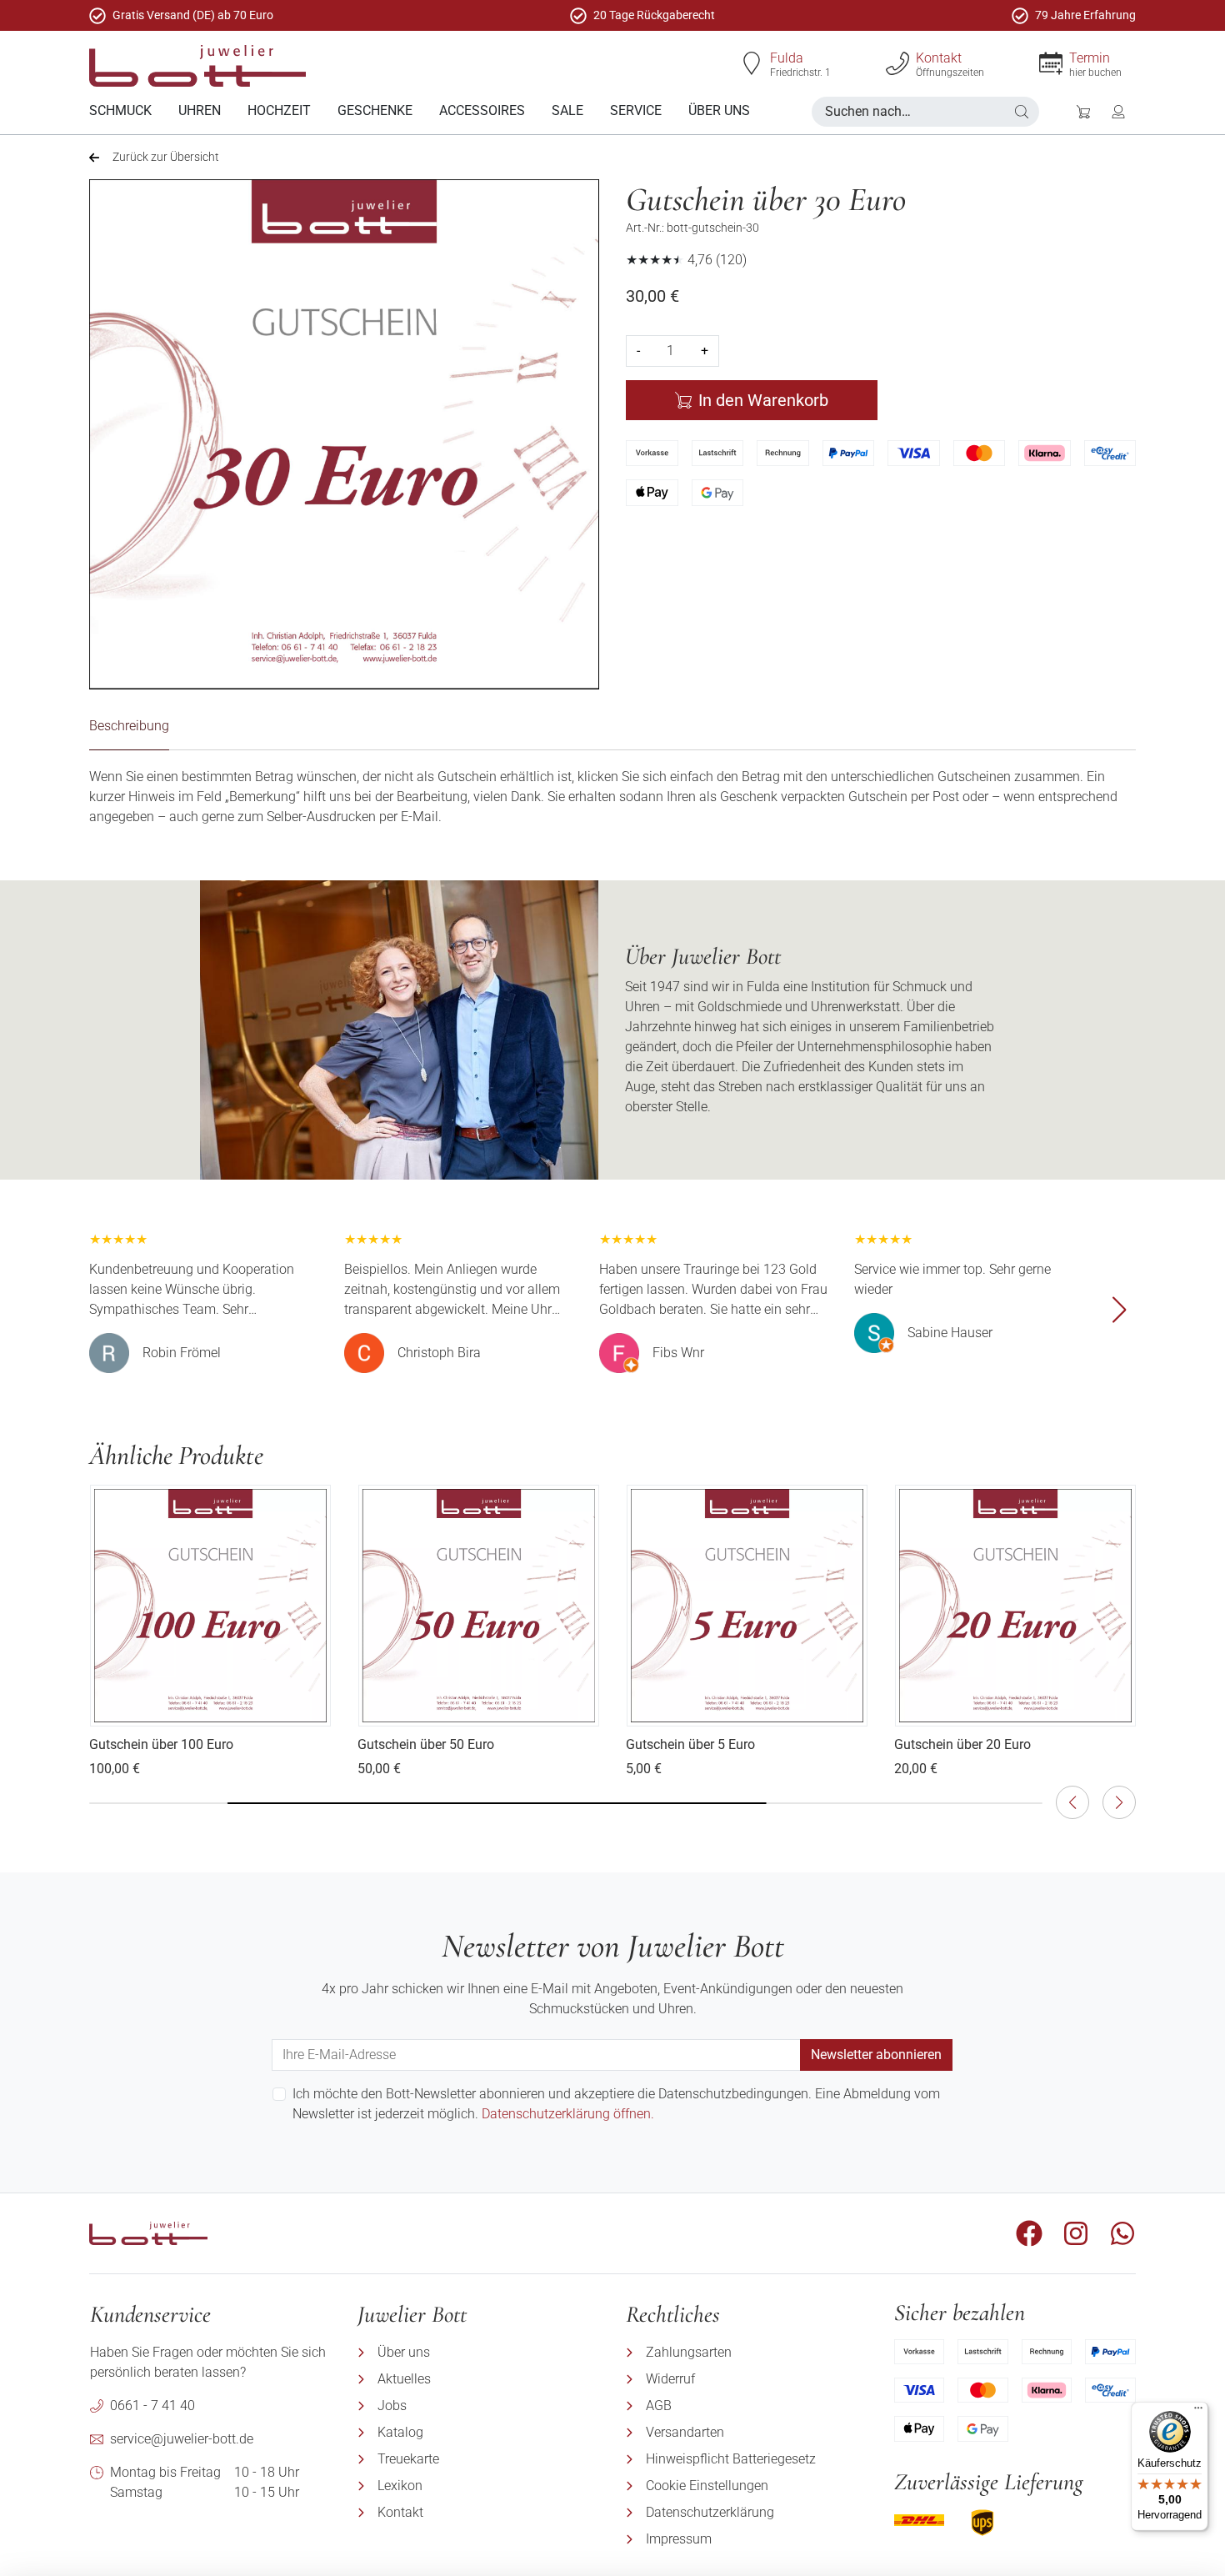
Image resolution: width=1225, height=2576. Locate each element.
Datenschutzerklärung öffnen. (568, 2114)
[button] (1022, 112)
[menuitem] (120, 111)
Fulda (787, 58)
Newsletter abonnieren (876, 2055)
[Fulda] (752, 63)
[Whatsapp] (1122, 2233)
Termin (1090, 58)
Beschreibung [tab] (129, 726)
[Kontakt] (897, 63)
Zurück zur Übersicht (166, 157)
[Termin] (1051, 63)
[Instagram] (1076, 2233)
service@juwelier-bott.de (182, 2439)
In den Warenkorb (763, 400)
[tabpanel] (612, 797)
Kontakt (939, 58)
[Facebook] (1029, 2233)
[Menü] (1198, 2412)
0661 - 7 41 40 (152, 2406)
